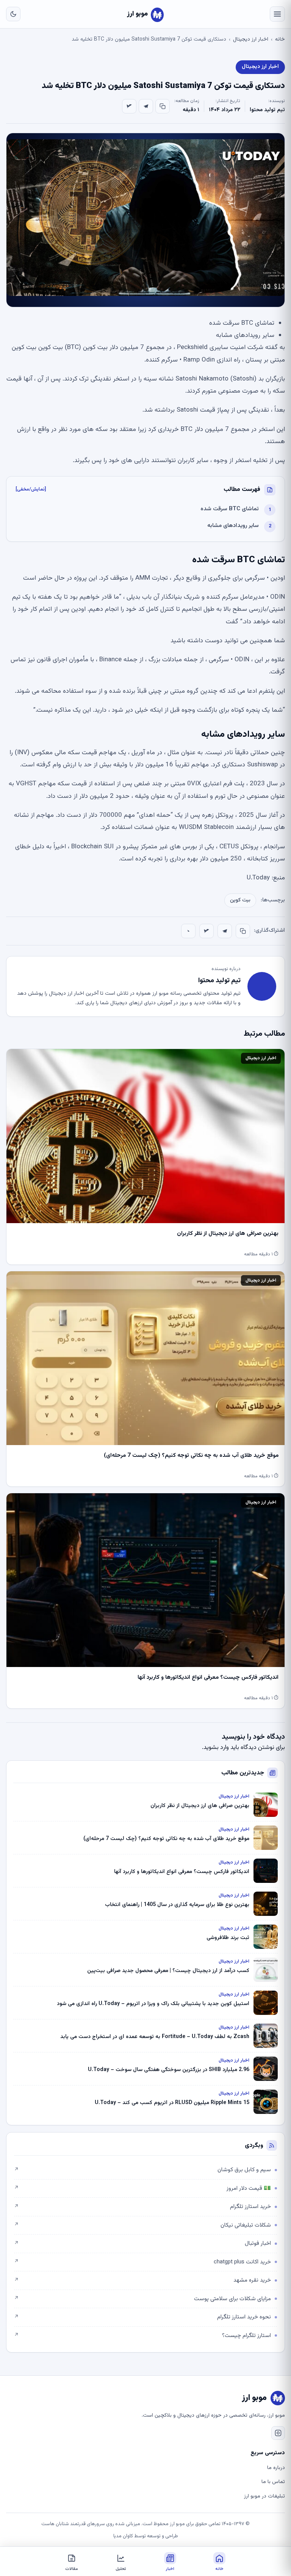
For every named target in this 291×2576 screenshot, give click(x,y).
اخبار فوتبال (142, 2243)
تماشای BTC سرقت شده (230, 509)
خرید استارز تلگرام (142, 2207)
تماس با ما (273, 2482)
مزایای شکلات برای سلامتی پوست (142, 2299)
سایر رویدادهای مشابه (233, 526)
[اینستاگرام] (278, 2433)
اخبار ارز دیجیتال (251, 39)
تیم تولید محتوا (267, 110)
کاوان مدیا (123, 2536)
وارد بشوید (216, 1748)
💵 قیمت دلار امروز (142, 2188)
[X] (129, 106)
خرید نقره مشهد (142, 2280)
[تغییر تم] (13, 14)
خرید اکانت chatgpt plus (142, 2262)
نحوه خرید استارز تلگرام (142, 2317)
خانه (280, 39)
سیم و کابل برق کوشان (142, 2170)
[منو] (277, 14)
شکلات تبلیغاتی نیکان (142, 2225)
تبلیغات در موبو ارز (264, 2496)
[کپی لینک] (163, 106)
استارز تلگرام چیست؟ (142, 2336)
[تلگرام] (146, 106)
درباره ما (276, 2468)
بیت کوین (240, 900)
